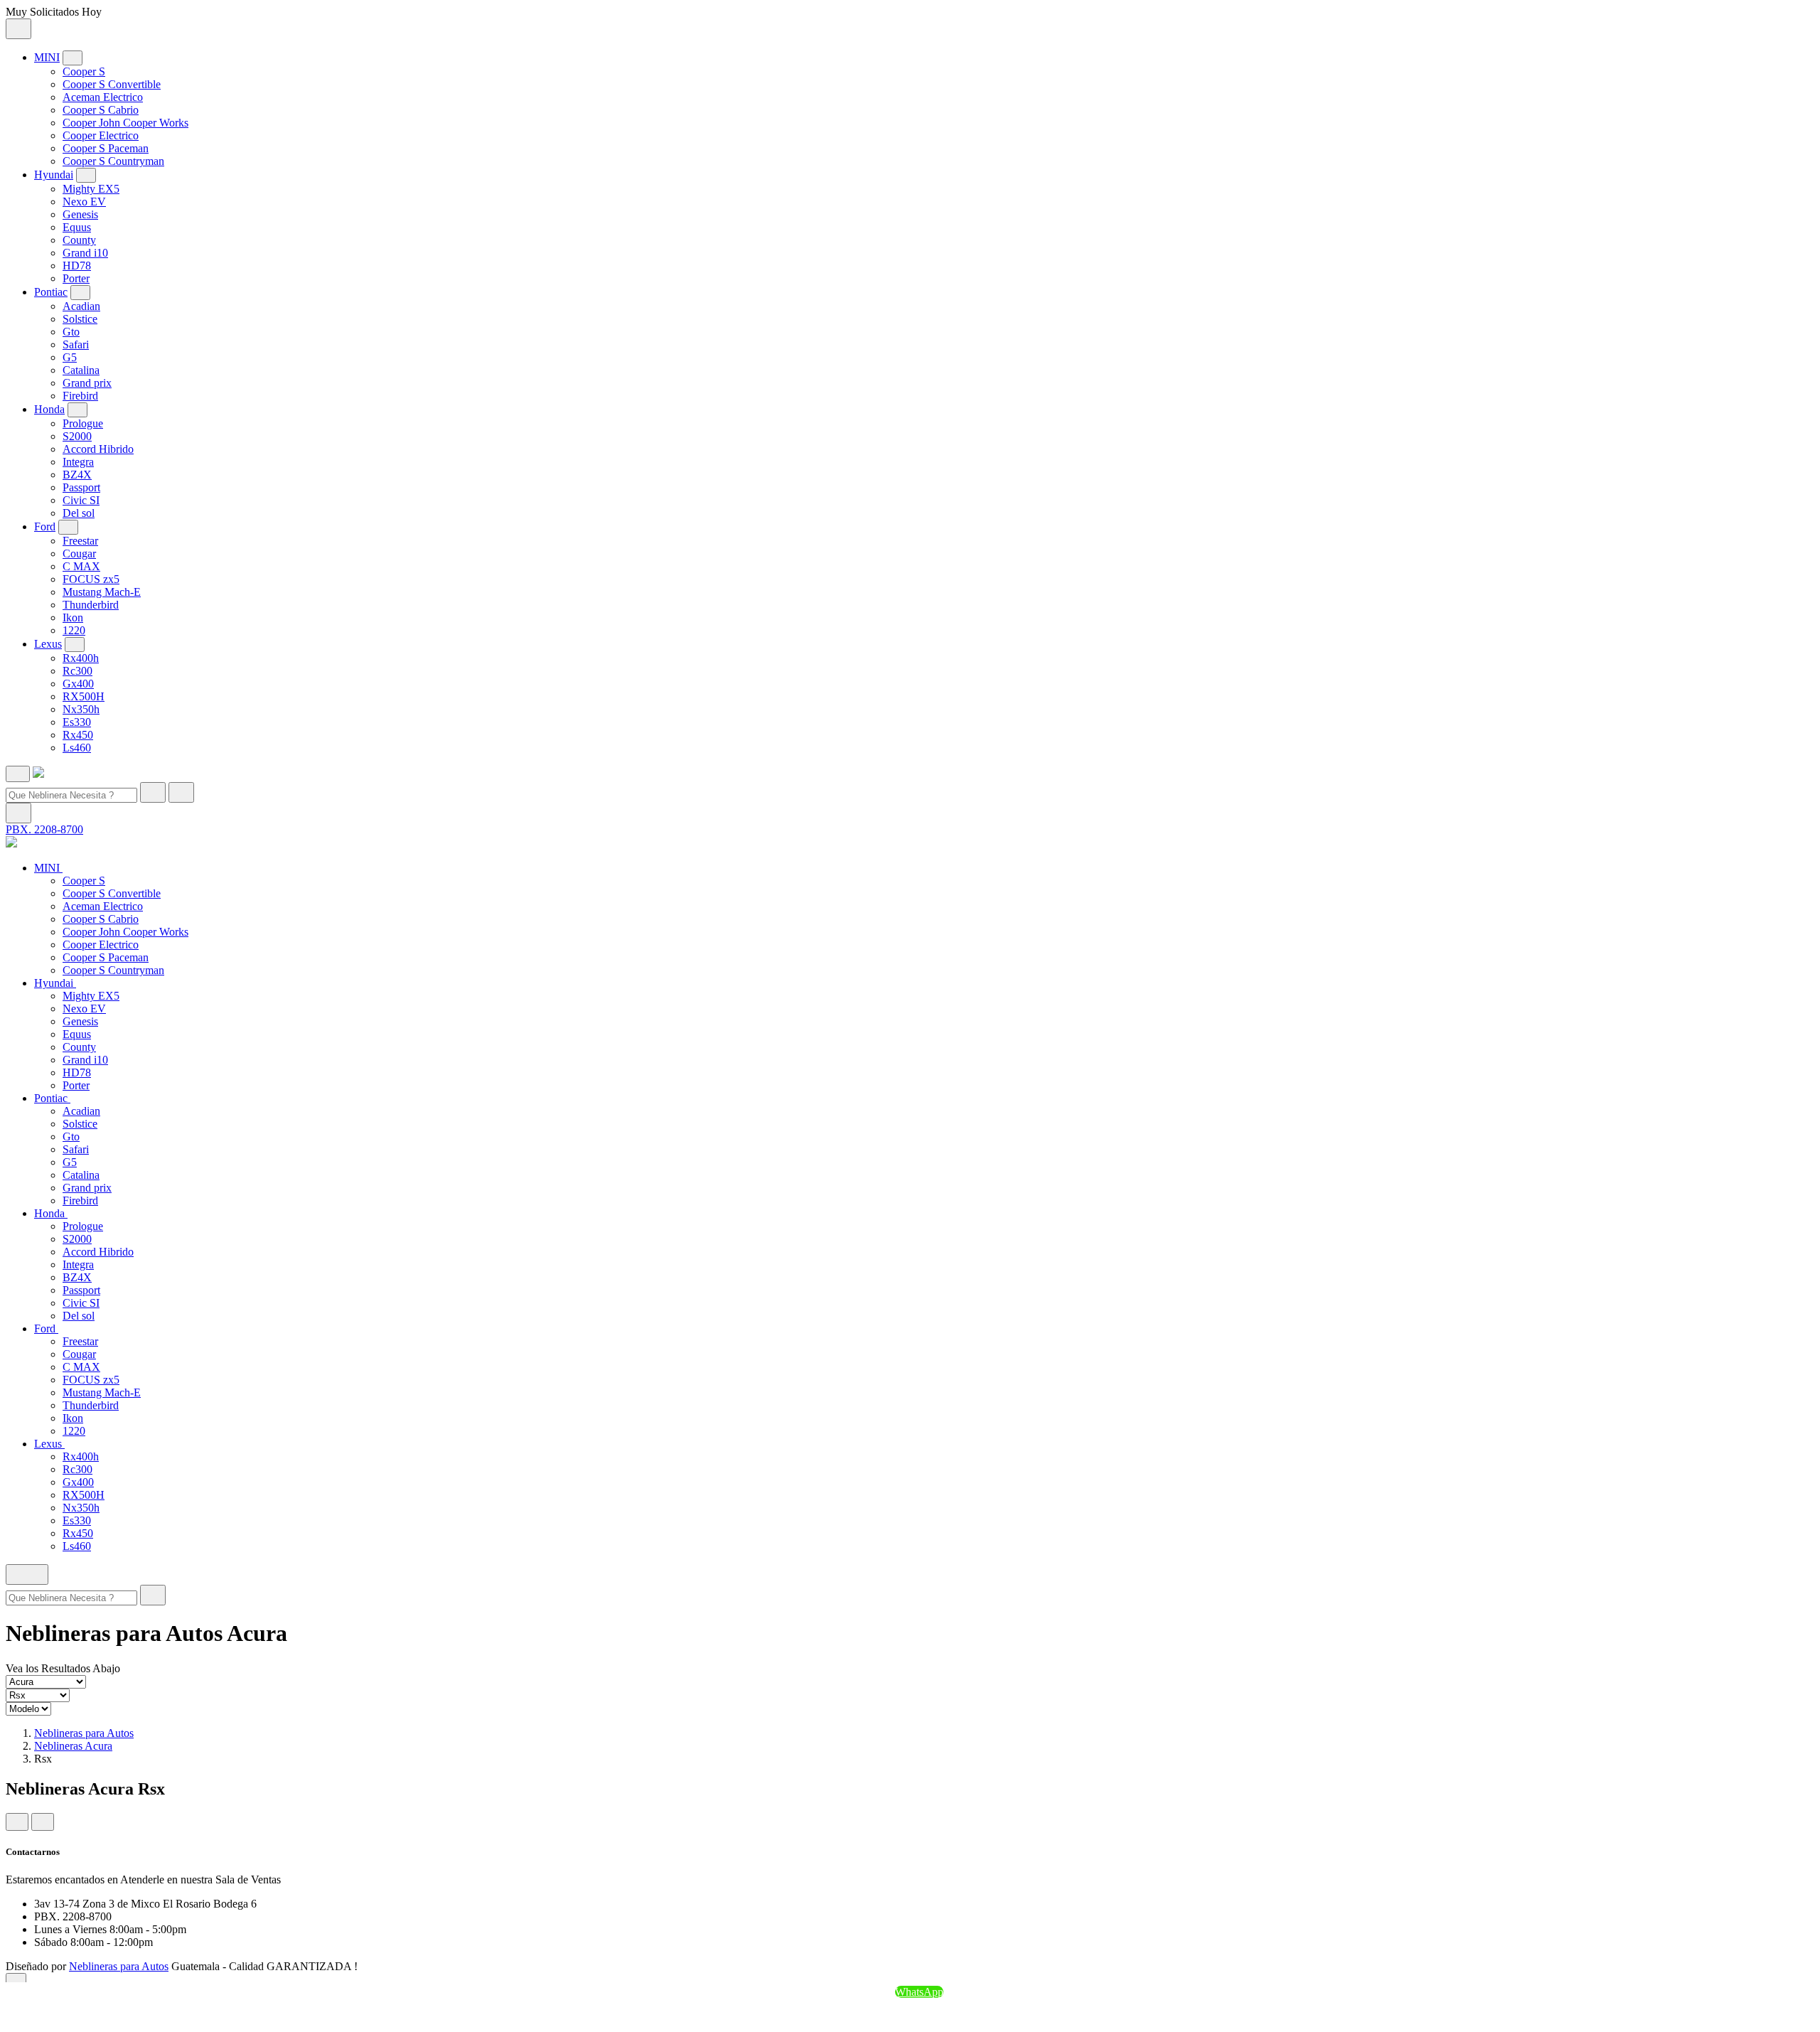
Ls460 (77, 748)
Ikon (73, 617)
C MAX (81, 566)
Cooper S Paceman (106, 148)
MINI (47, 57)
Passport (81, 487)
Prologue (83, 423)
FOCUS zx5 (91, 579)
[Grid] (17, 1822)
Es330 (77, 722)
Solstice (80, 319)
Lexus (48, 644)
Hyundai (54, 175)
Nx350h (81, 709)
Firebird (80, 396)
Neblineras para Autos (84, 1733)
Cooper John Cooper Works (125, 123)
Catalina (81, 370)
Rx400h (81, 658)
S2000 (77, 436)
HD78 (77, 266)
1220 (74, 630)
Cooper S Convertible (112, 84)
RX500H (84, 696)
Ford (45, 526)
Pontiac (51, 292)
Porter (76, 278)
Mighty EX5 (91, 189)
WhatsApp (919, 1992)
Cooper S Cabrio (101, 110)
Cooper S (84, 71)
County (79, 240)
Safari (76, 344)
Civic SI (81, 500)
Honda (49, 409)
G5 (70, 357)
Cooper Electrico (101, 135)
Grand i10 (85, 253)
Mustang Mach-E (102, 592)
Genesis (80, 214)
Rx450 (78, 735)
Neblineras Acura (73, 1746)
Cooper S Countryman (113, 161)
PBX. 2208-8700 (44, 829)
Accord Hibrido (98, 449)
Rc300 (77, 671)
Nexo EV (84, 202)
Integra (78, 462)
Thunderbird (91, 605)
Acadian (81, 306)
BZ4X (77, 475)
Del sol (79, 513)
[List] (43, 1822)
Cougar (79, 554)
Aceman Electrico (103, 97)
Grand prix (87, 383)
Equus (77, 227)
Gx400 (78, 684)
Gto (71, 332)
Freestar (80, 541)
